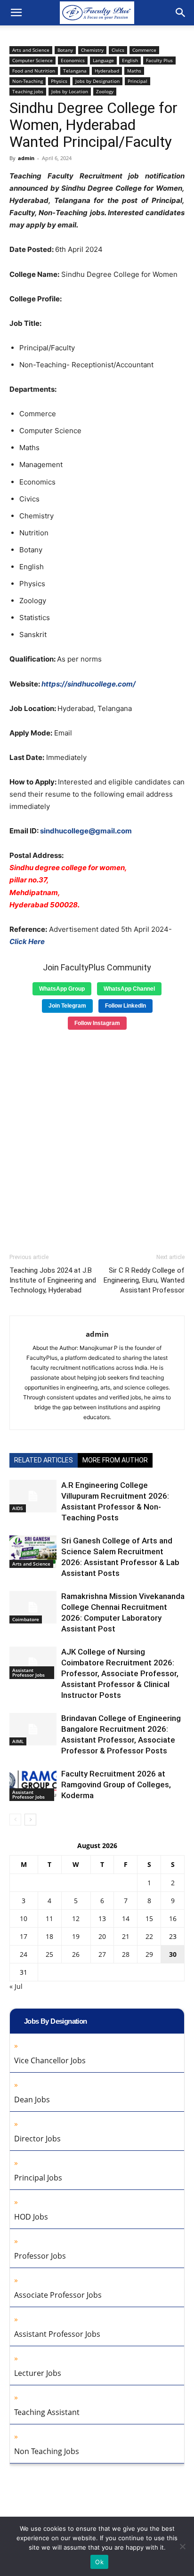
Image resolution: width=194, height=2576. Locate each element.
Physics (59, 81)
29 (149, 1954)
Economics (73, 60)
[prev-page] (15, 1820)
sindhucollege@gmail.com (86, 831)
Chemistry (92, 50)
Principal (137, 81)
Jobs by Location (70, 91)
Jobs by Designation (97, 81)
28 (126, 1954)
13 (102, 1918)
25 (49, 1954)
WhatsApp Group (62, 989)
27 (102, 1954)
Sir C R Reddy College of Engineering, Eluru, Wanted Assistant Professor (144, 1280)
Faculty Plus (159, 60)
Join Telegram (67, 1006)
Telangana (75, 71)
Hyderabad (107, 71)
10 (24, 1918)
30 (173, 1954)
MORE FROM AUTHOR (115, 1460)
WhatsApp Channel (129, 989)
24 (24, 1954)
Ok (99, 2562)
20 (102, 1936)
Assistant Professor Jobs (28, 1672)
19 (76, 1936)
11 (49, 1918)
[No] (182, 2546)
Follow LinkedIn (125, 1006)
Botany (65, 50)
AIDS (18, 1508)
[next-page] (30, 1820)
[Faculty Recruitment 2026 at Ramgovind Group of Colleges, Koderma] (33, 1785)
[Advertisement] (97, 1138)
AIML (18, 1741)
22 (149, 1936)
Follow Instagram (97, 1023)
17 (24, 1936)
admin (26, 158)
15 (149, 1918)
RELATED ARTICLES (44, 1460)
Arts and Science (31, 50)
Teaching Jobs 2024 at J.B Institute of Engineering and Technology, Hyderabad (53, 1280)
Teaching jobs (28, 91)
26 (76, 1954)
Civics (118, 50)
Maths (134, 71)
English (130, 60)
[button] (16, 13)
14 (126, 1918)
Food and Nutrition (34, 71)
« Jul (16, 1986)
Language (103, 60)
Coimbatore (26, 1619)
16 (173, 1918)
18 (49, 1936)
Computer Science (32, 60)
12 (76, 1918)
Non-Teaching (28, 81)
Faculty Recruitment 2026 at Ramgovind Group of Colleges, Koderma (116, 1785)
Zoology (105, 91)
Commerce (144, 50)
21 (126, 1936)
